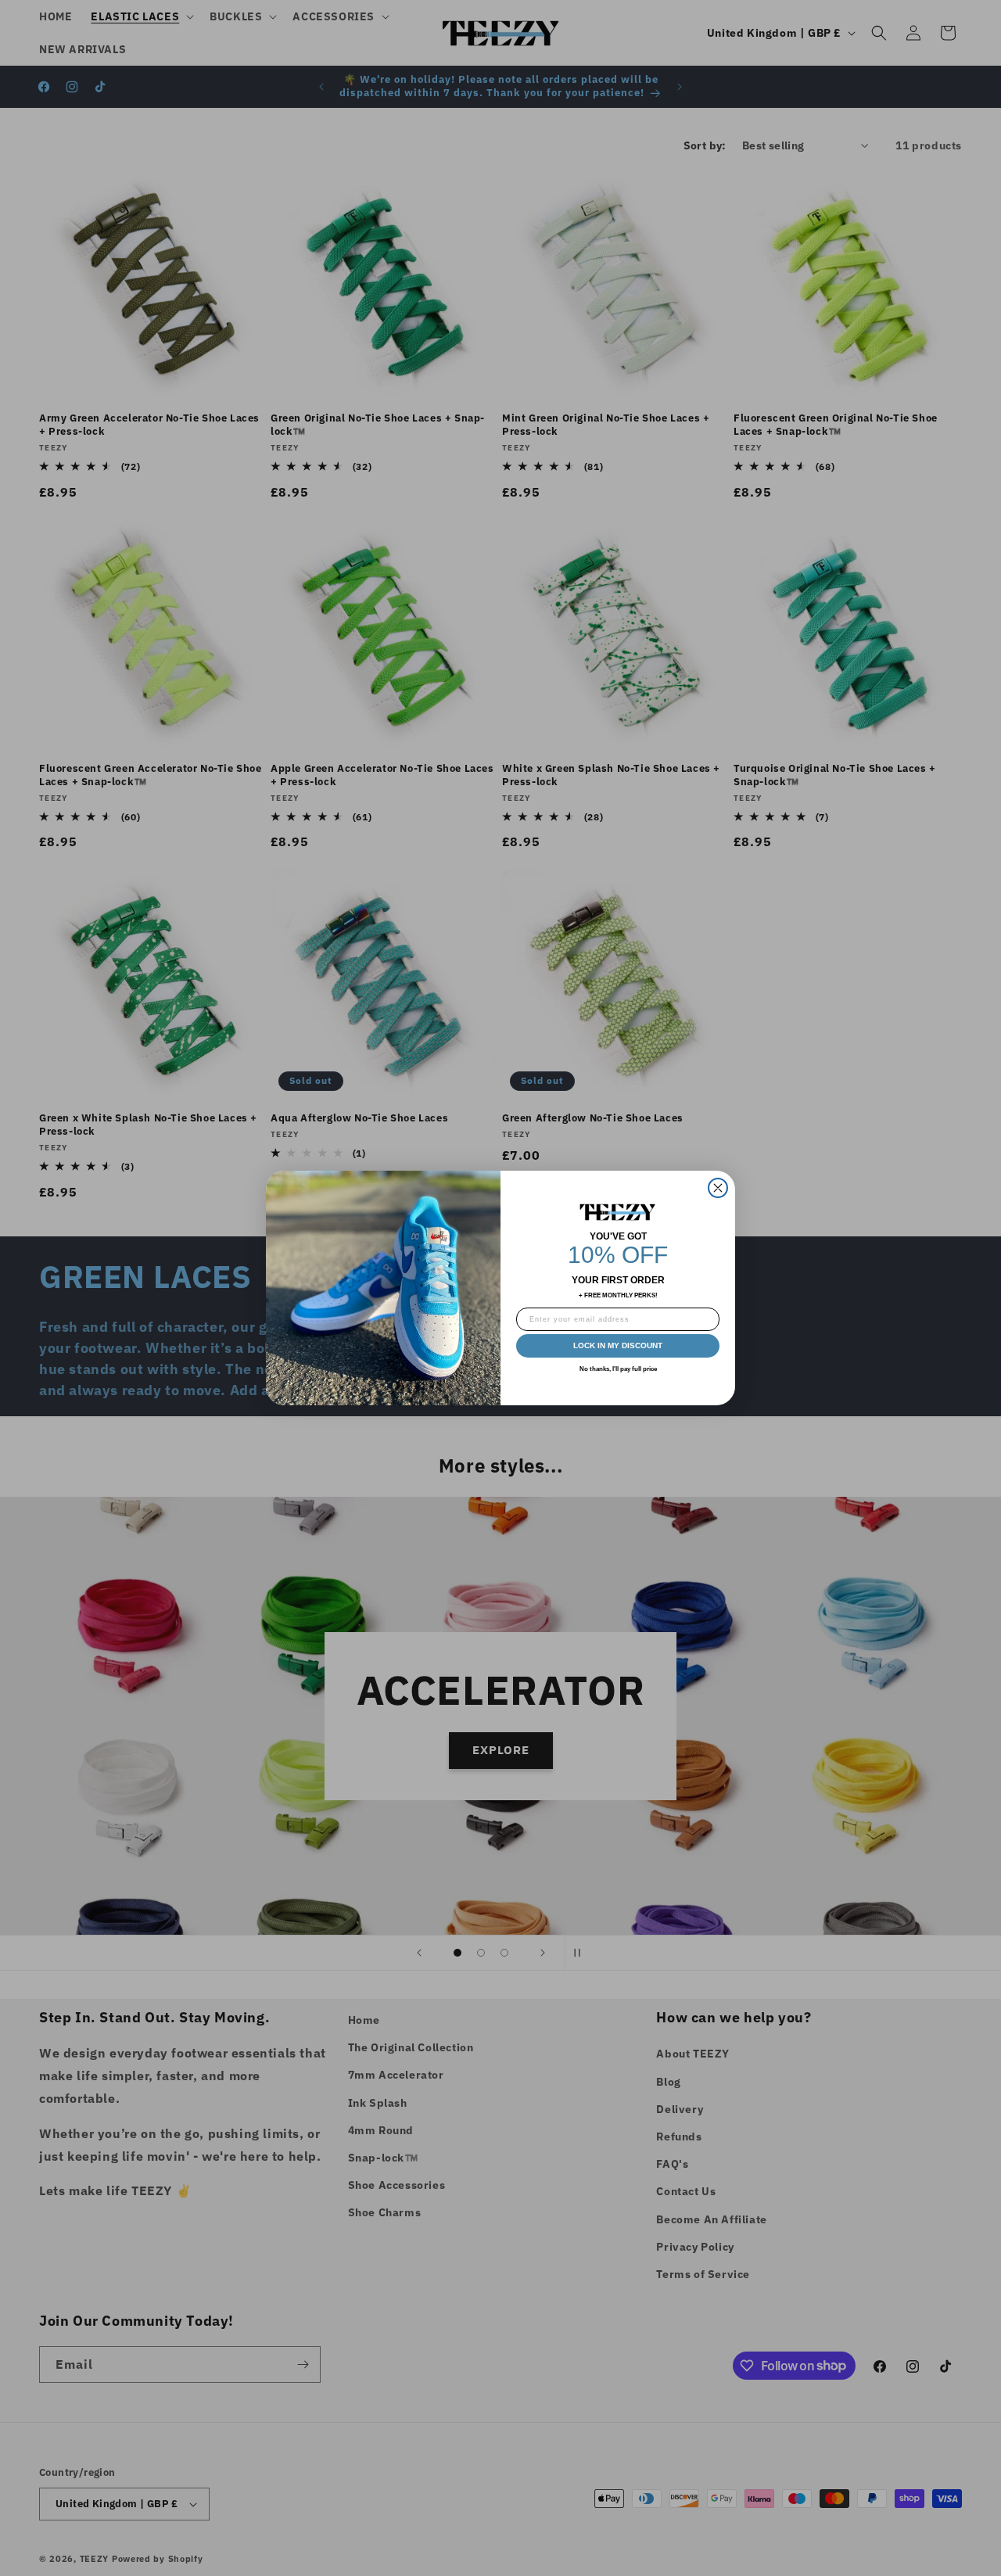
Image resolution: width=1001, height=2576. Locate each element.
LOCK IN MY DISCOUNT (618, 1345)
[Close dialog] (718, 1188)
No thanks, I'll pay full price (618, 1369)
